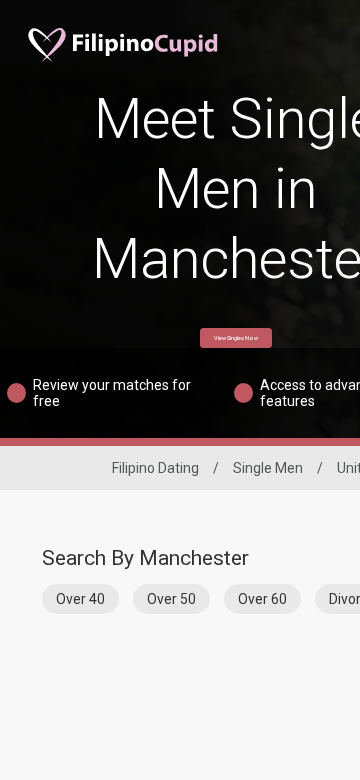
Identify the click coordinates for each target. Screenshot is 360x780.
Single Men (268, 468)
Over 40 (80, 599)
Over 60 (262, 599)
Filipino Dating (155, 468)
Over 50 (171, 599)
